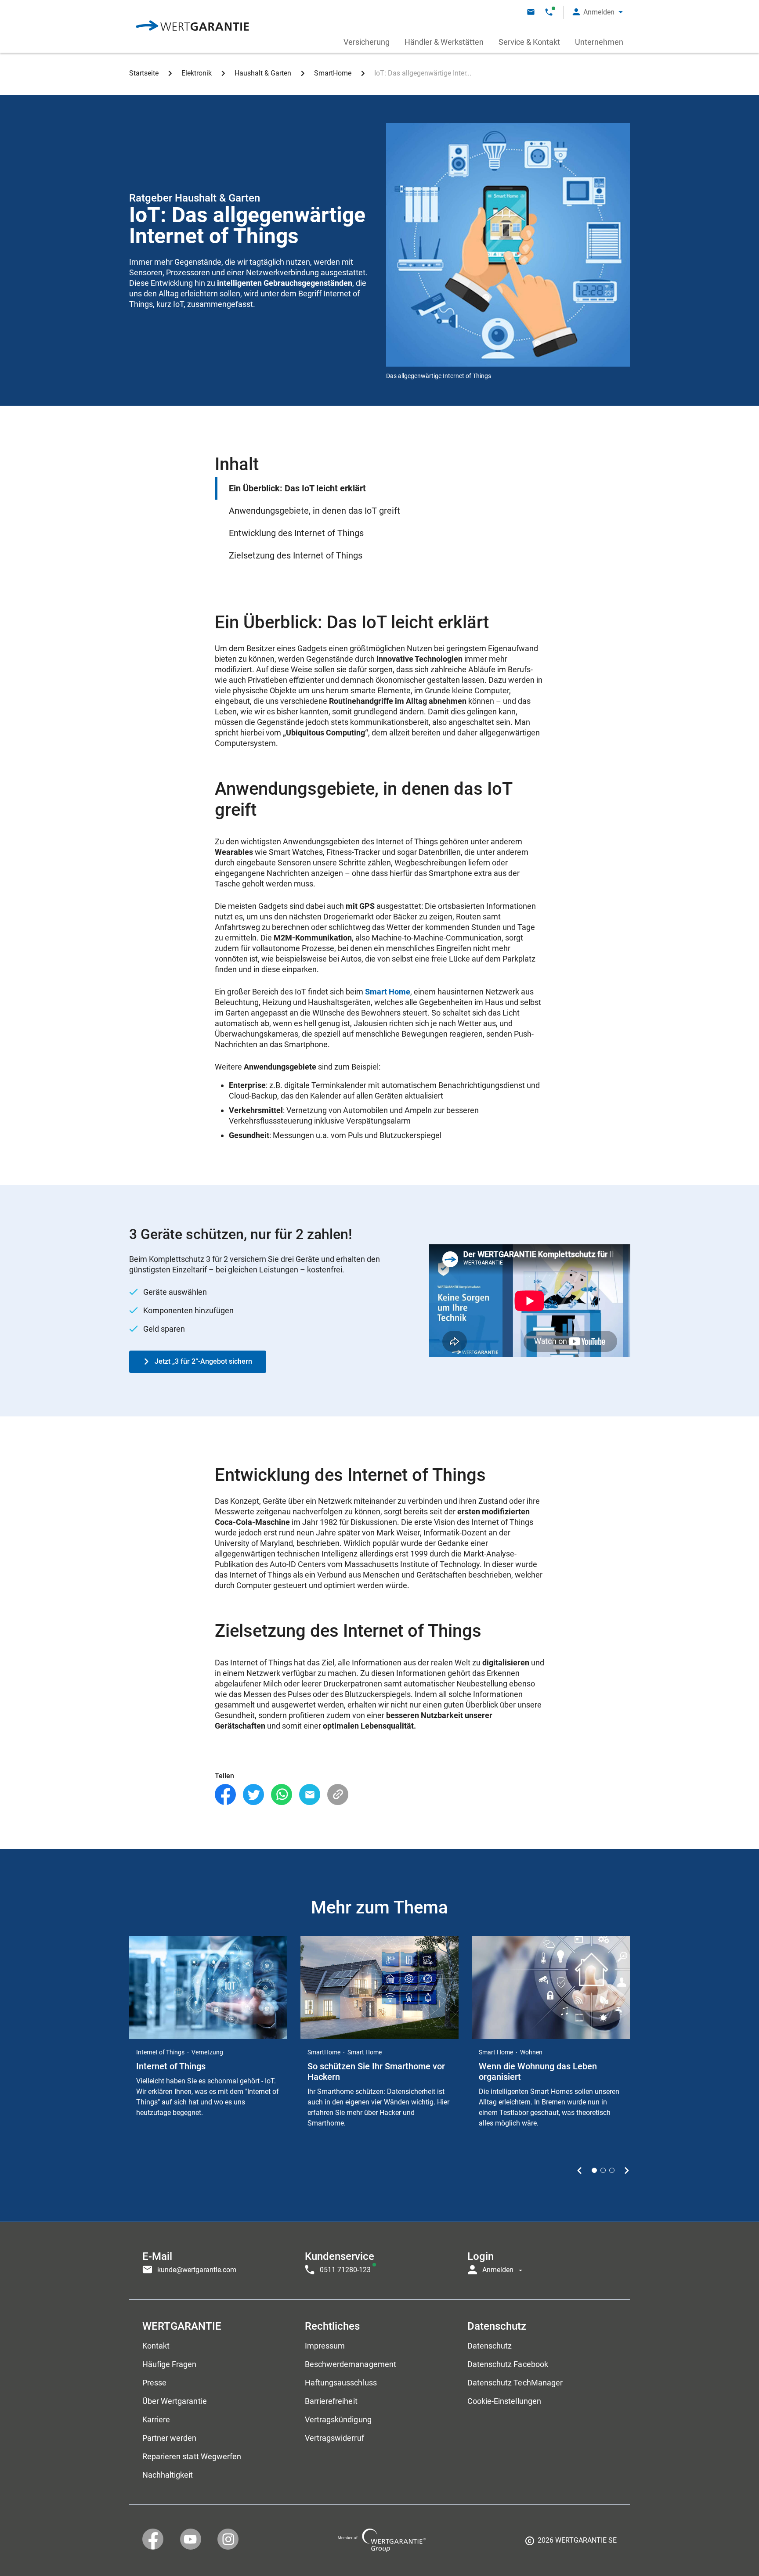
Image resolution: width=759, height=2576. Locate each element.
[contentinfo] (571, 2544)
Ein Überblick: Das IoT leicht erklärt (297, 488)
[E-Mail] (310, 1795)
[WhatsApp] (282, 1795)
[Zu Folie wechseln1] (594, 2170)
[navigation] (379, 2261)
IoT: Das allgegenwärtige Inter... (423, 73)
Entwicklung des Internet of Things (296, 533)
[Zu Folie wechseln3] (612, 2170)
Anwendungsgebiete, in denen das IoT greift (314, 511)
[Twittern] (253, 1795)
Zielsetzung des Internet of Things (296, 555)
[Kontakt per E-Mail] (531, 12)
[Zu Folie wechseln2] (603, 2170)
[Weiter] (627, 2170)
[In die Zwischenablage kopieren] (338, 1795)
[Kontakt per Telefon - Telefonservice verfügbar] (549, 12)
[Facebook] (225, 1795)
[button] (598, 12)
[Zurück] (580, 2170)
